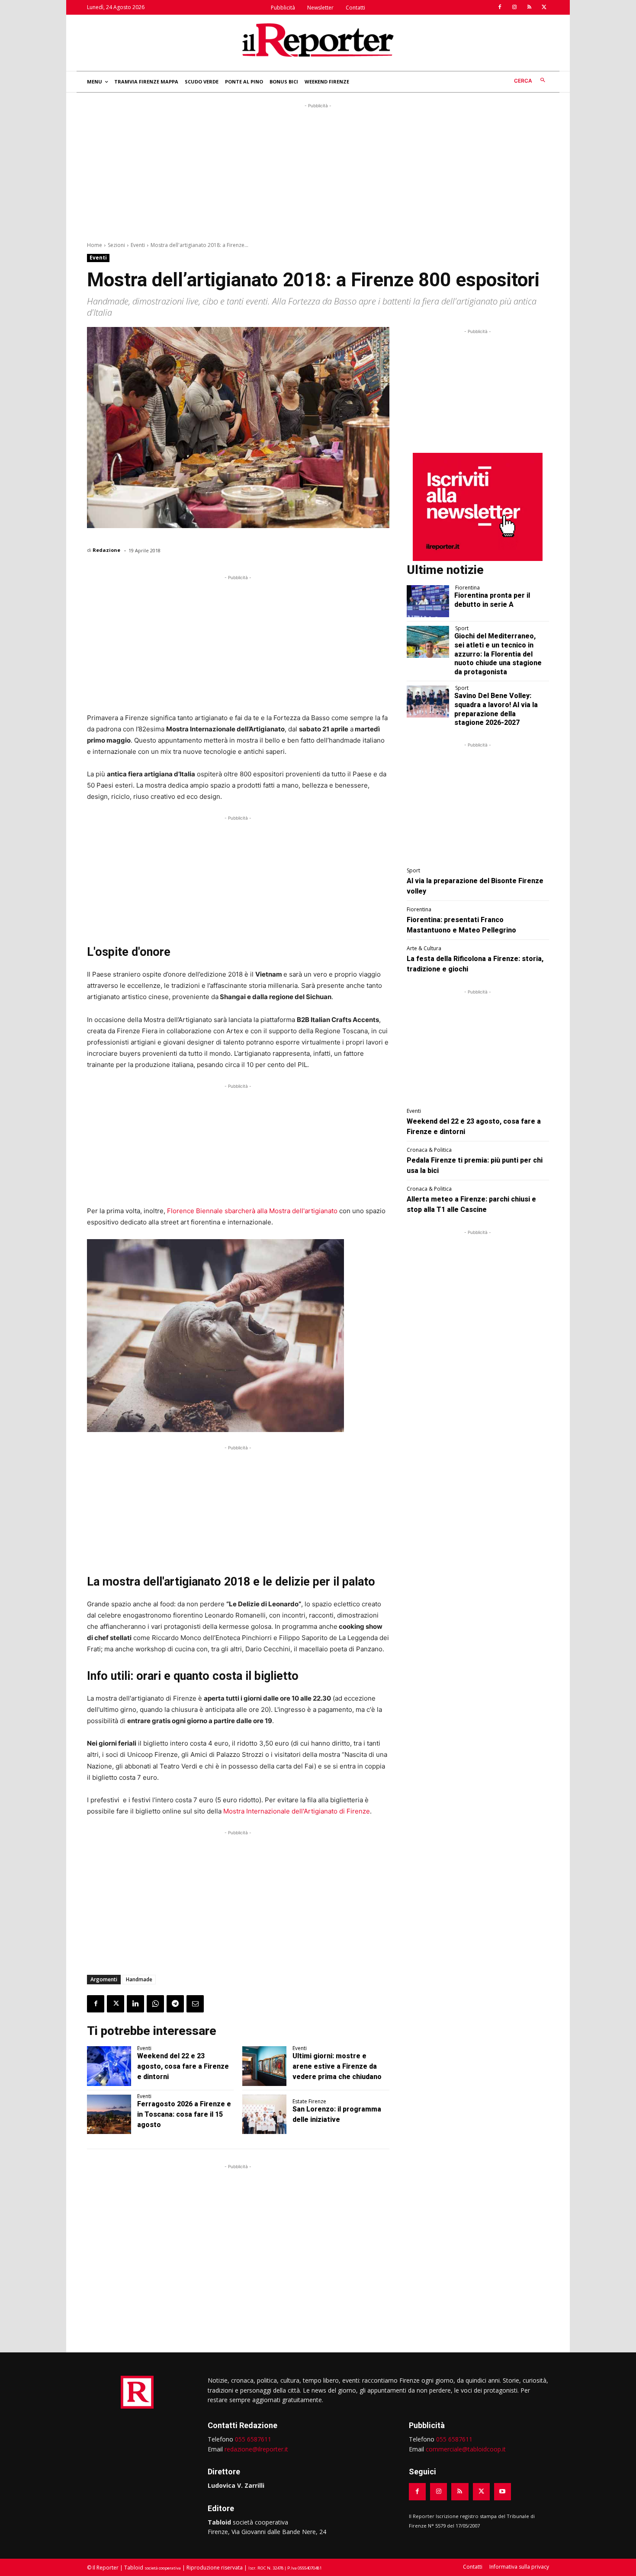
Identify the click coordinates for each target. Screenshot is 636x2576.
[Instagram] (514, 7)
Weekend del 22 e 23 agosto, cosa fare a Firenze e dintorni (183, 2066)
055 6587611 (253, 2439)
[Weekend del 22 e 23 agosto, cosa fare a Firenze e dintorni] (109, 2066)
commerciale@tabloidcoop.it (466, 2449)
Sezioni (116, 245)
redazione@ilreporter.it (256, 2449)
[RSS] (529, 7)
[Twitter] (544, 7)
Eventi (138, 245)
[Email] (195, 2004)
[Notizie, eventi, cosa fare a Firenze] (318, 40)
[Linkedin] (135, 2004)
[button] (532, 81)
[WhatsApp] (155, 2004)
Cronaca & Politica (429, 1150)
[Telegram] (175, 2004)
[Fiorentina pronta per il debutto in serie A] (428, 601)
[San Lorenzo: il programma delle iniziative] (264, 2115)
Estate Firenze (309, 2102)
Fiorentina (467, 588)
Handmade (139, 1979)
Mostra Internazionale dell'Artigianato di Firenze (297, 1811)
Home (95, 245)
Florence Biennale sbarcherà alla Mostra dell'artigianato (252, 1211)
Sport (462, 628)
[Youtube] (503, 2491)
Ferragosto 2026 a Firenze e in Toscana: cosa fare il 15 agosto (184, 2114)
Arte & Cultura (424, 948)
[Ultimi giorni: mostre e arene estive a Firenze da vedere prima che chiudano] (264, 2066)
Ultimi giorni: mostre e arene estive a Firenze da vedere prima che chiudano (337, 2066)
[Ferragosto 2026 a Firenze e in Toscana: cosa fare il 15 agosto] (109, 2115)
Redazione (106, 550)
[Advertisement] (318, 171)
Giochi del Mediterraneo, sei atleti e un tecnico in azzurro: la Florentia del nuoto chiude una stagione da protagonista (498, 654)
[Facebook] (500, 7)
